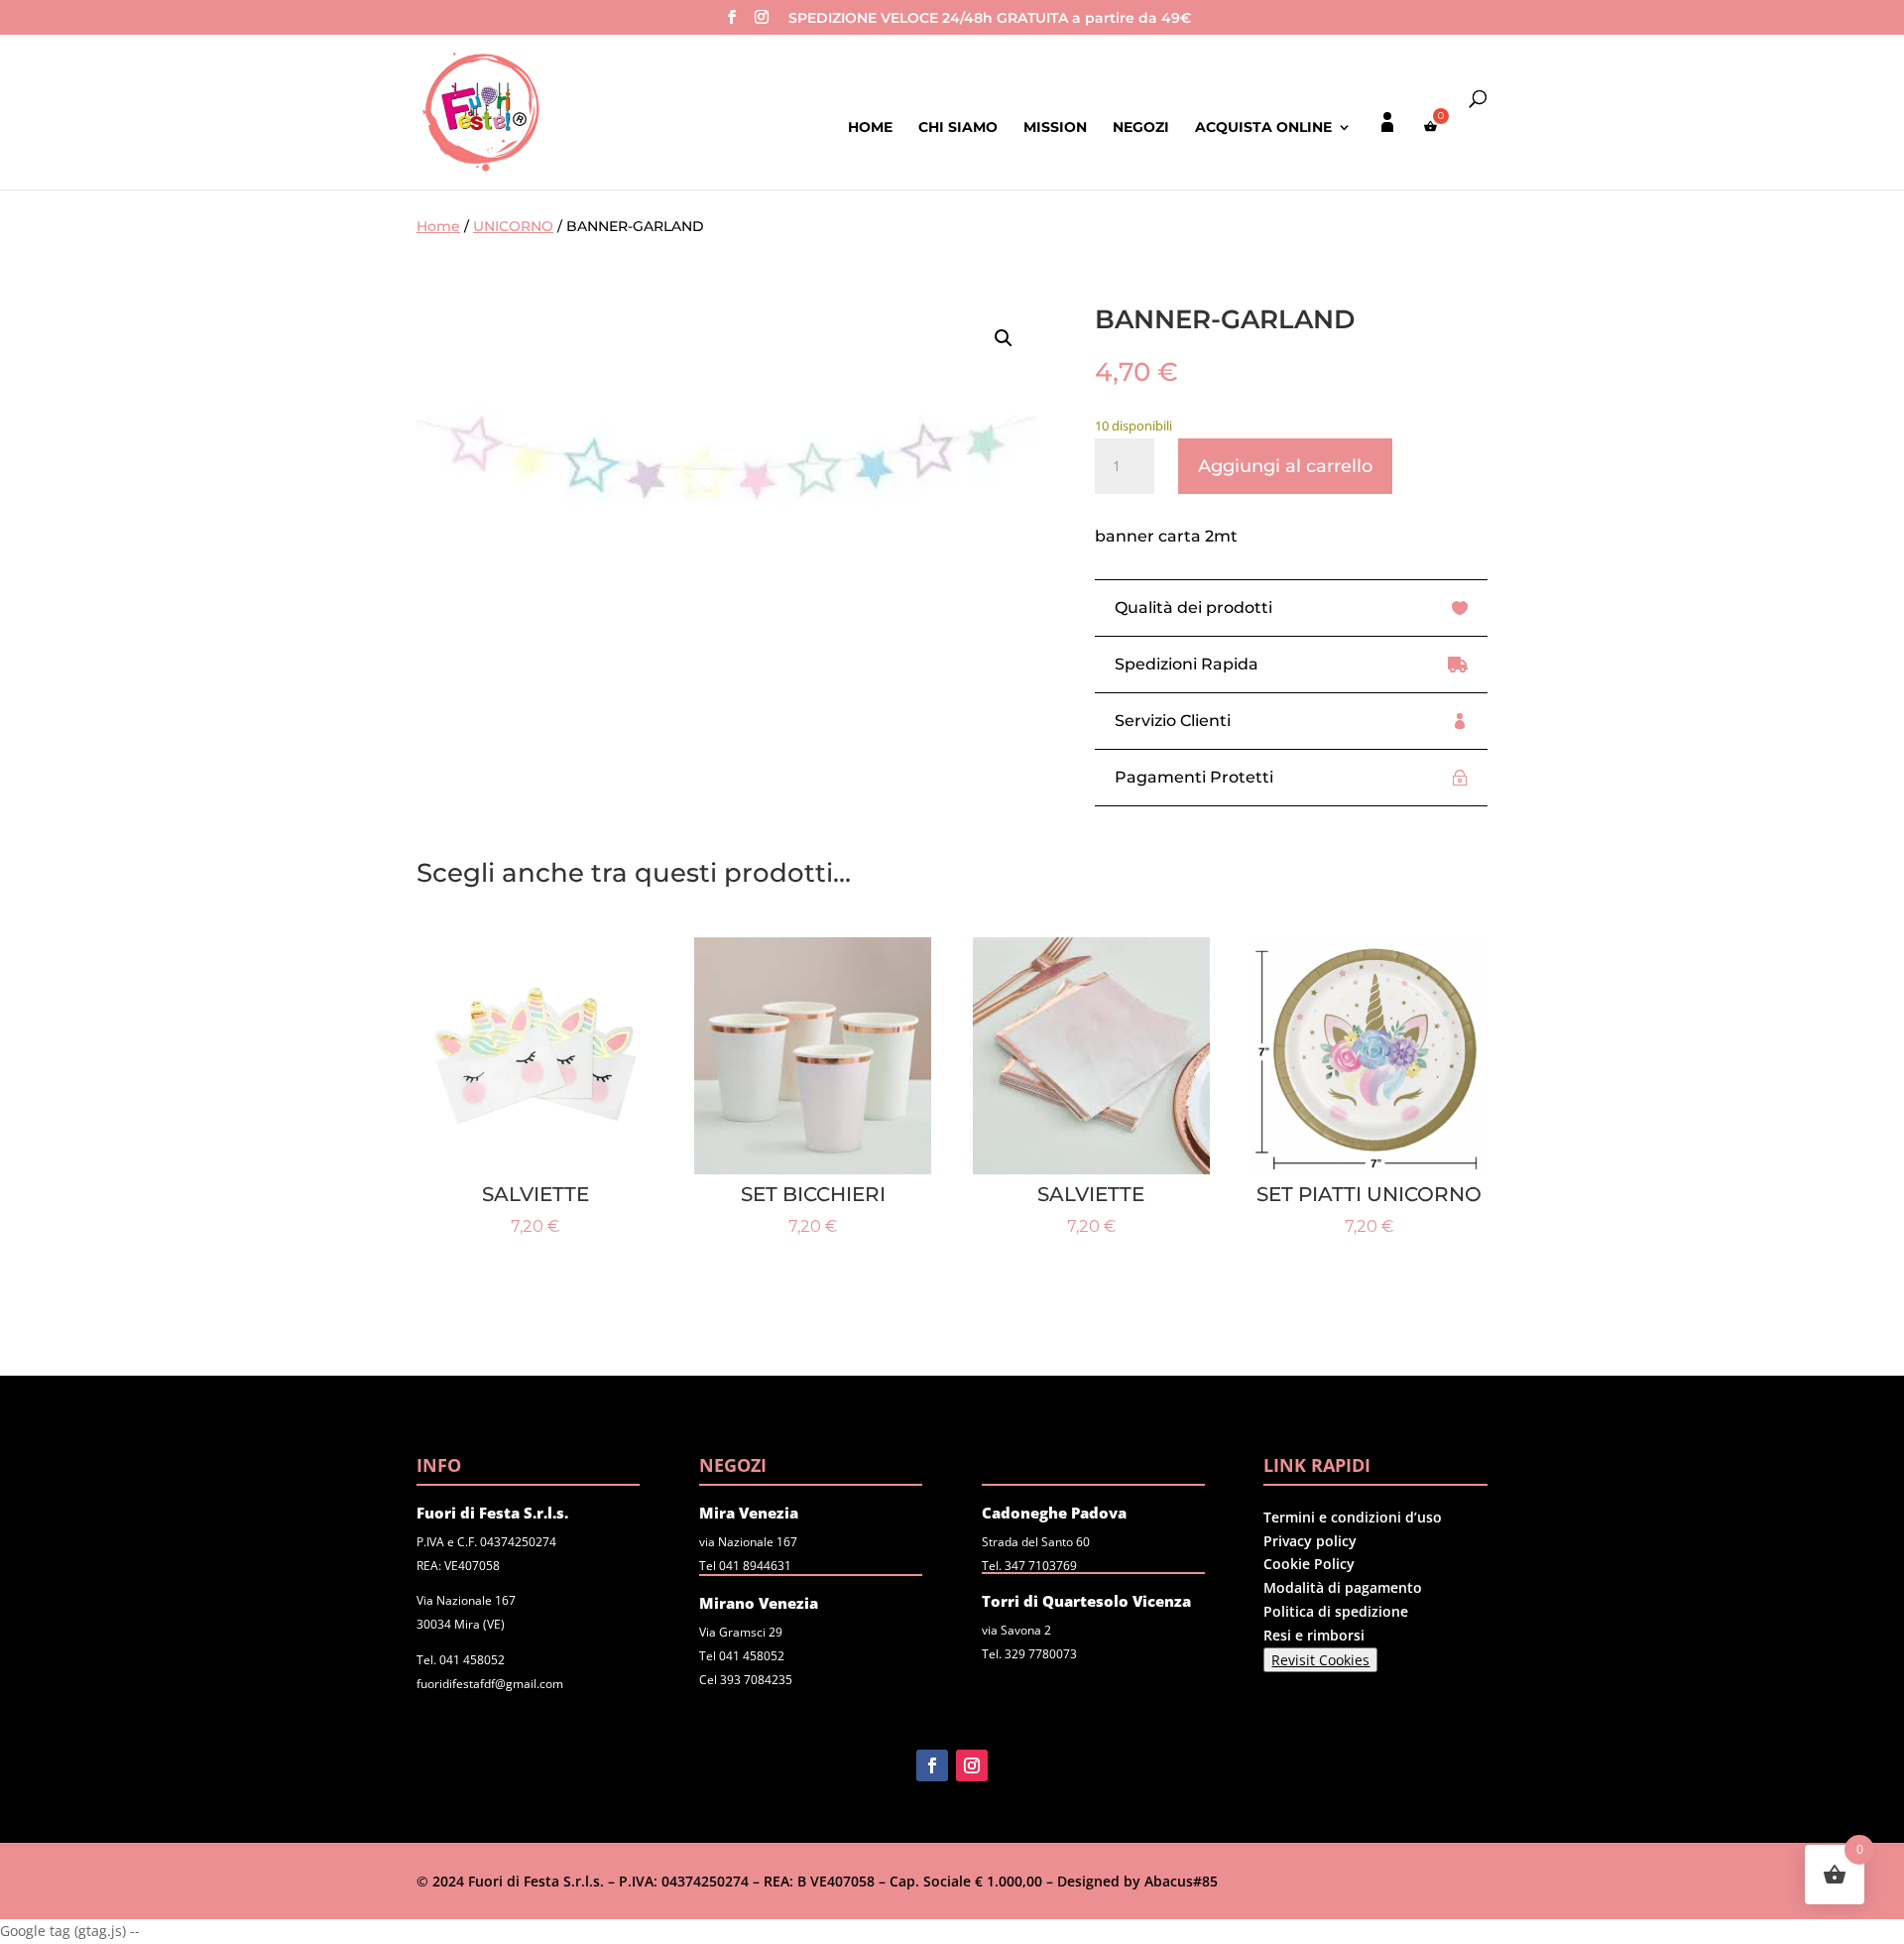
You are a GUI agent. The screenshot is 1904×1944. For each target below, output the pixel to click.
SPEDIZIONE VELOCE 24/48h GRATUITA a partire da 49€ (990, 19)
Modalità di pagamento (1343, 1587)
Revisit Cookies (1320, 1660)
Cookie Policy (1309, 1564)
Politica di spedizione (1336, 1611)
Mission (1055, 128)
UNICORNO (513, 226)
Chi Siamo (958, 128)
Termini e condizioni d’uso (1353, 1517)
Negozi (1141, 128)
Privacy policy (1310, 1541)
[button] (1004, 338)
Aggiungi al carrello (1285, 466)
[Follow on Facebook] (932, 1765)
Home (870, 128)
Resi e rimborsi (1314, 1635)
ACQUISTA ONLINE (1263, 128)
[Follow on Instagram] (972, 1765)
